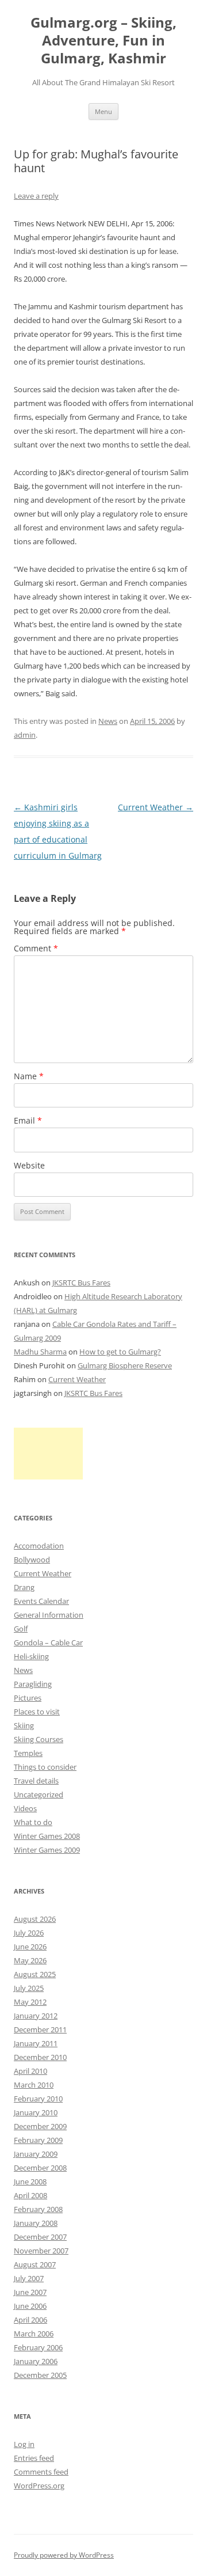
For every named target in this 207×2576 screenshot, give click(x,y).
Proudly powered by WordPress (64, 2555)
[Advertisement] (48, 1454)
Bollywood (32, 1560)
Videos (25, 1808)
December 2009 (40, 2126)
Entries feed (34, 2458)
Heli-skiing (31, 1656)
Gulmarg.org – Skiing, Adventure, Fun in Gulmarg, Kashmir (103, 41)
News (108, 721)
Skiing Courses (39, 1739)
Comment (36, 948)
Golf (21, 1629)
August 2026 (35, 1919)
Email (28, 1120)
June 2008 (30, 2182)
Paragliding (33, 1684)
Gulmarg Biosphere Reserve (125, 1365)
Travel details (36, 1781)
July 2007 (29, 2278)
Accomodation (39, 1546)
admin (25, 735)
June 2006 (30, 2306)
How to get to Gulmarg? (120, 1352)
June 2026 (30, 1947)
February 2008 (38, 2209)
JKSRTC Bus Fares (81, 1283)
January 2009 (36, 2154)
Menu (103, 111)
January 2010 (36, 2112)
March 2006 (34, 2334)
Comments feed (41, 2472)
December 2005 (40, 2375)
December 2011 (40, 2029)
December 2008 (40, 2168)
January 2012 (36, 2016)
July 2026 (29, 1933)
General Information (49, 1615)
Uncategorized (39, 1795)
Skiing (24, 1725)
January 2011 (36, 2043)
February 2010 (38, 2099)
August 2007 (35, 2264)
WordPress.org (39, 2486)
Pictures (28, 1698)
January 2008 (36, 2223)
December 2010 (40, 2057)
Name (29, 1076)
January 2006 (36, 2361)
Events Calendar (41, 1601)
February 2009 (38, 2140)
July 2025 (29, 1988)
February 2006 (38, 2347)
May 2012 (30, 2002)
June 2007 (30, 2292)
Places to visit (37, 1712)
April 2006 (30, 2320)
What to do (33, 1822)
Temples (28, 1753)
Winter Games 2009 (47, 1850)
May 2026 (30, 1960)
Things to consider (45, 1767)
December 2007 (40, 2237)
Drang (24, 1587)
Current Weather (156, 807)
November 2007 (41, 2251)
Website (29, 1165)
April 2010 (30, 2071)
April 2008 (30, 2195)
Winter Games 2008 (47, 1836)
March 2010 (34, 2085)
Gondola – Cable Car (48, 1642)
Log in (24, 2444)
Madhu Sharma (40, 1352)
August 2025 (35, 1974)
